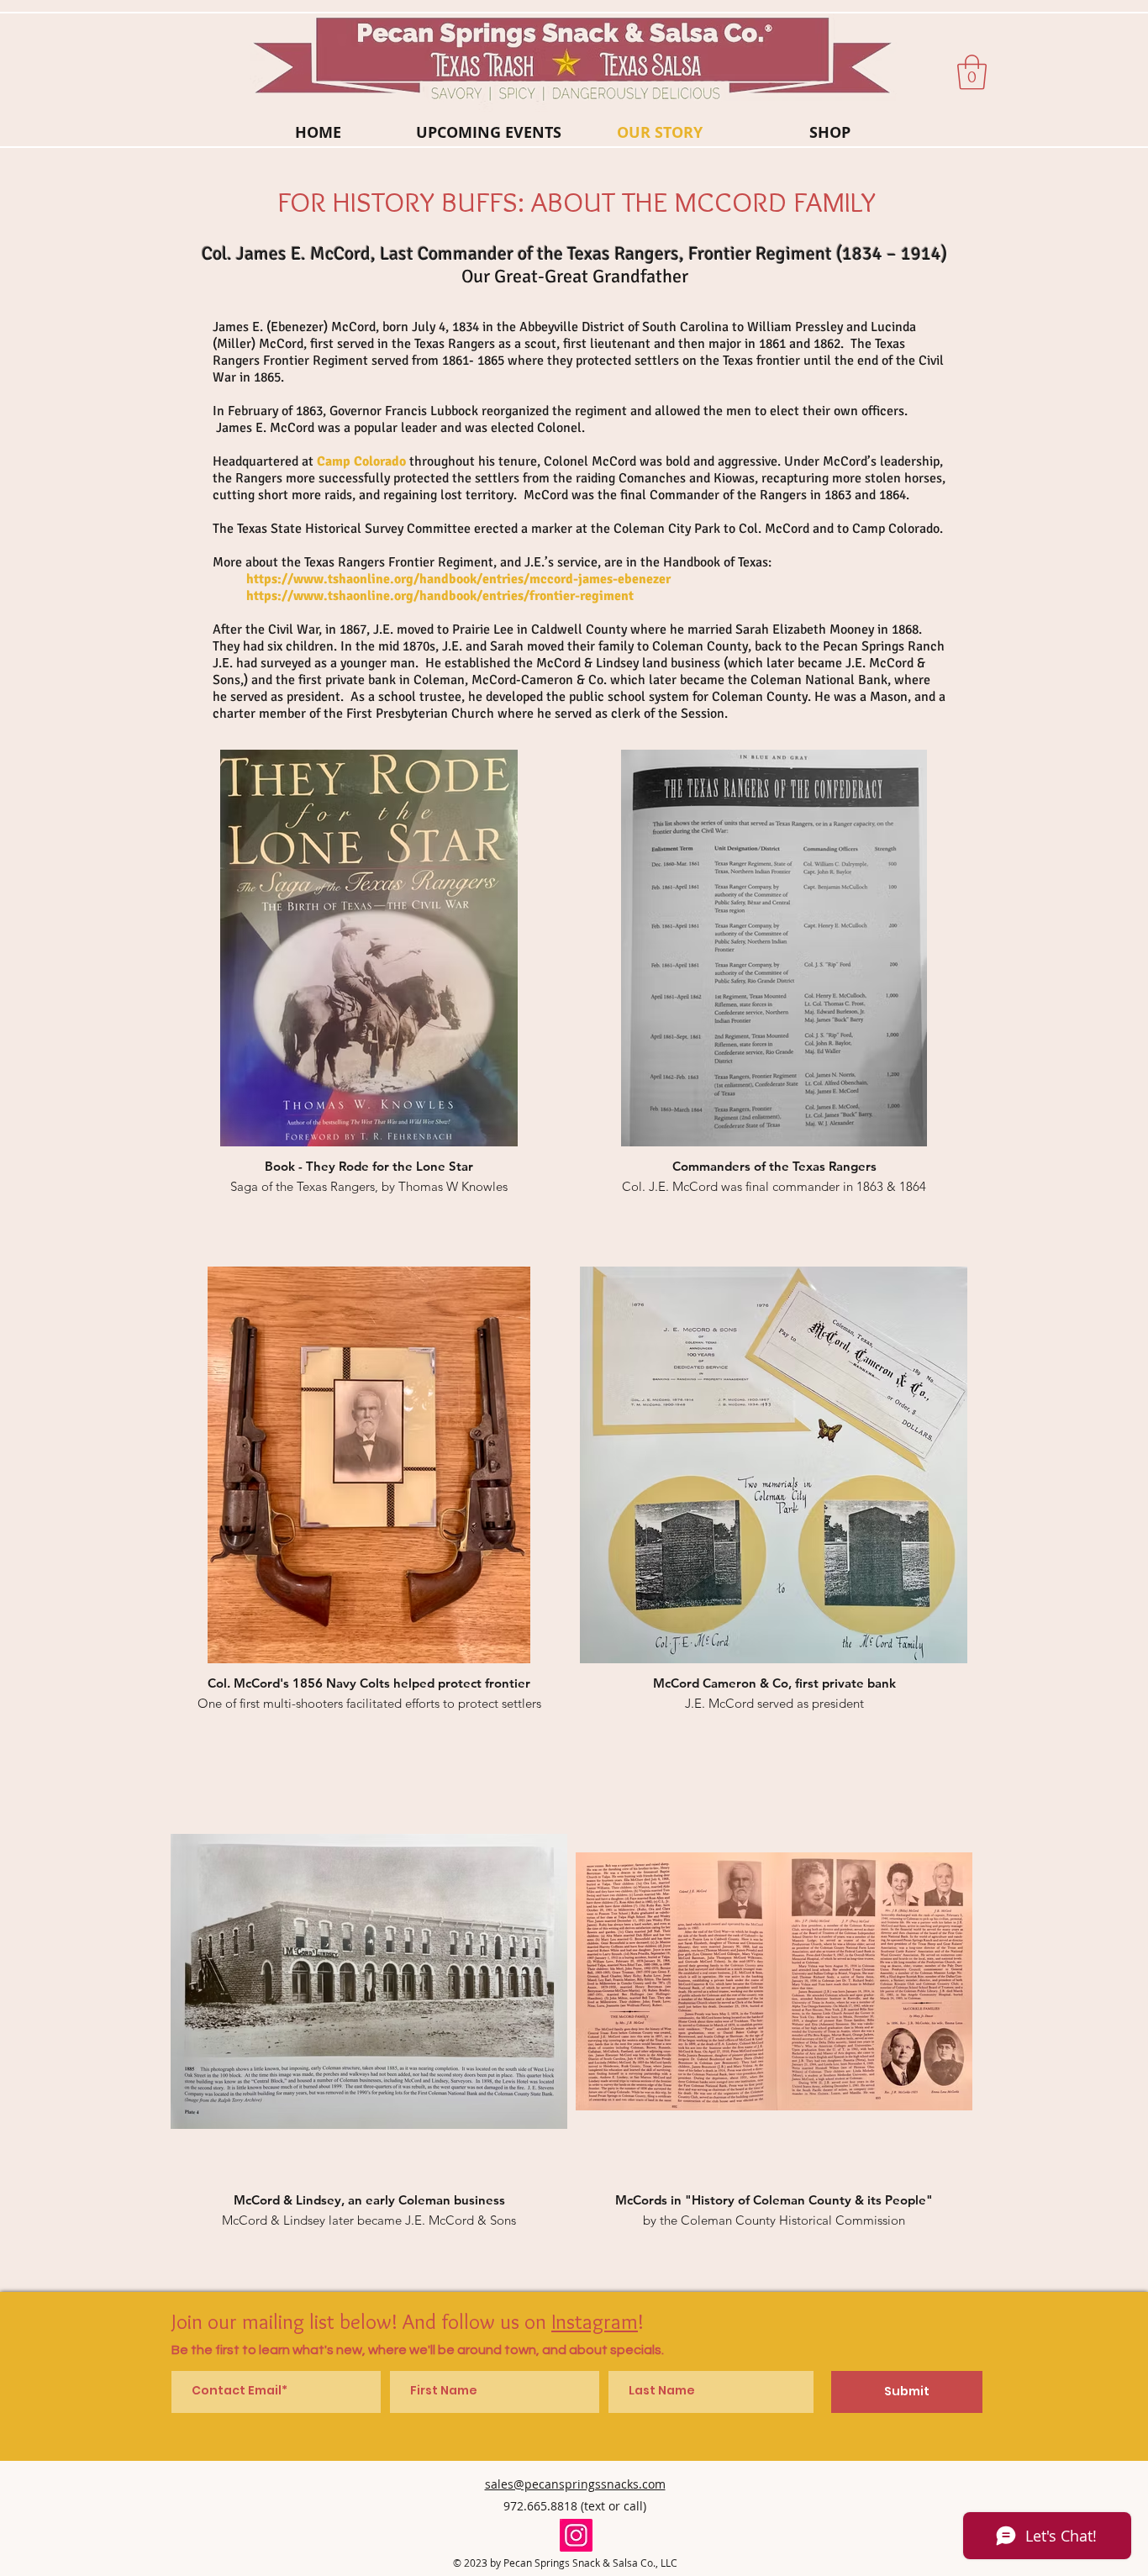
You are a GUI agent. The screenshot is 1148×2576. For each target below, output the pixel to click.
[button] (972, 72)
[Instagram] (576, 2535)
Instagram (595, 2321)
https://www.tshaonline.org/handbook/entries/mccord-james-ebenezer (460, 579)
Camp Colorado (361, 461)
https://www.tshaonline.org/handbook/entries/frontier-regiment (442, 596)
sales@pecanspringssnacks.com (575, 2484)
